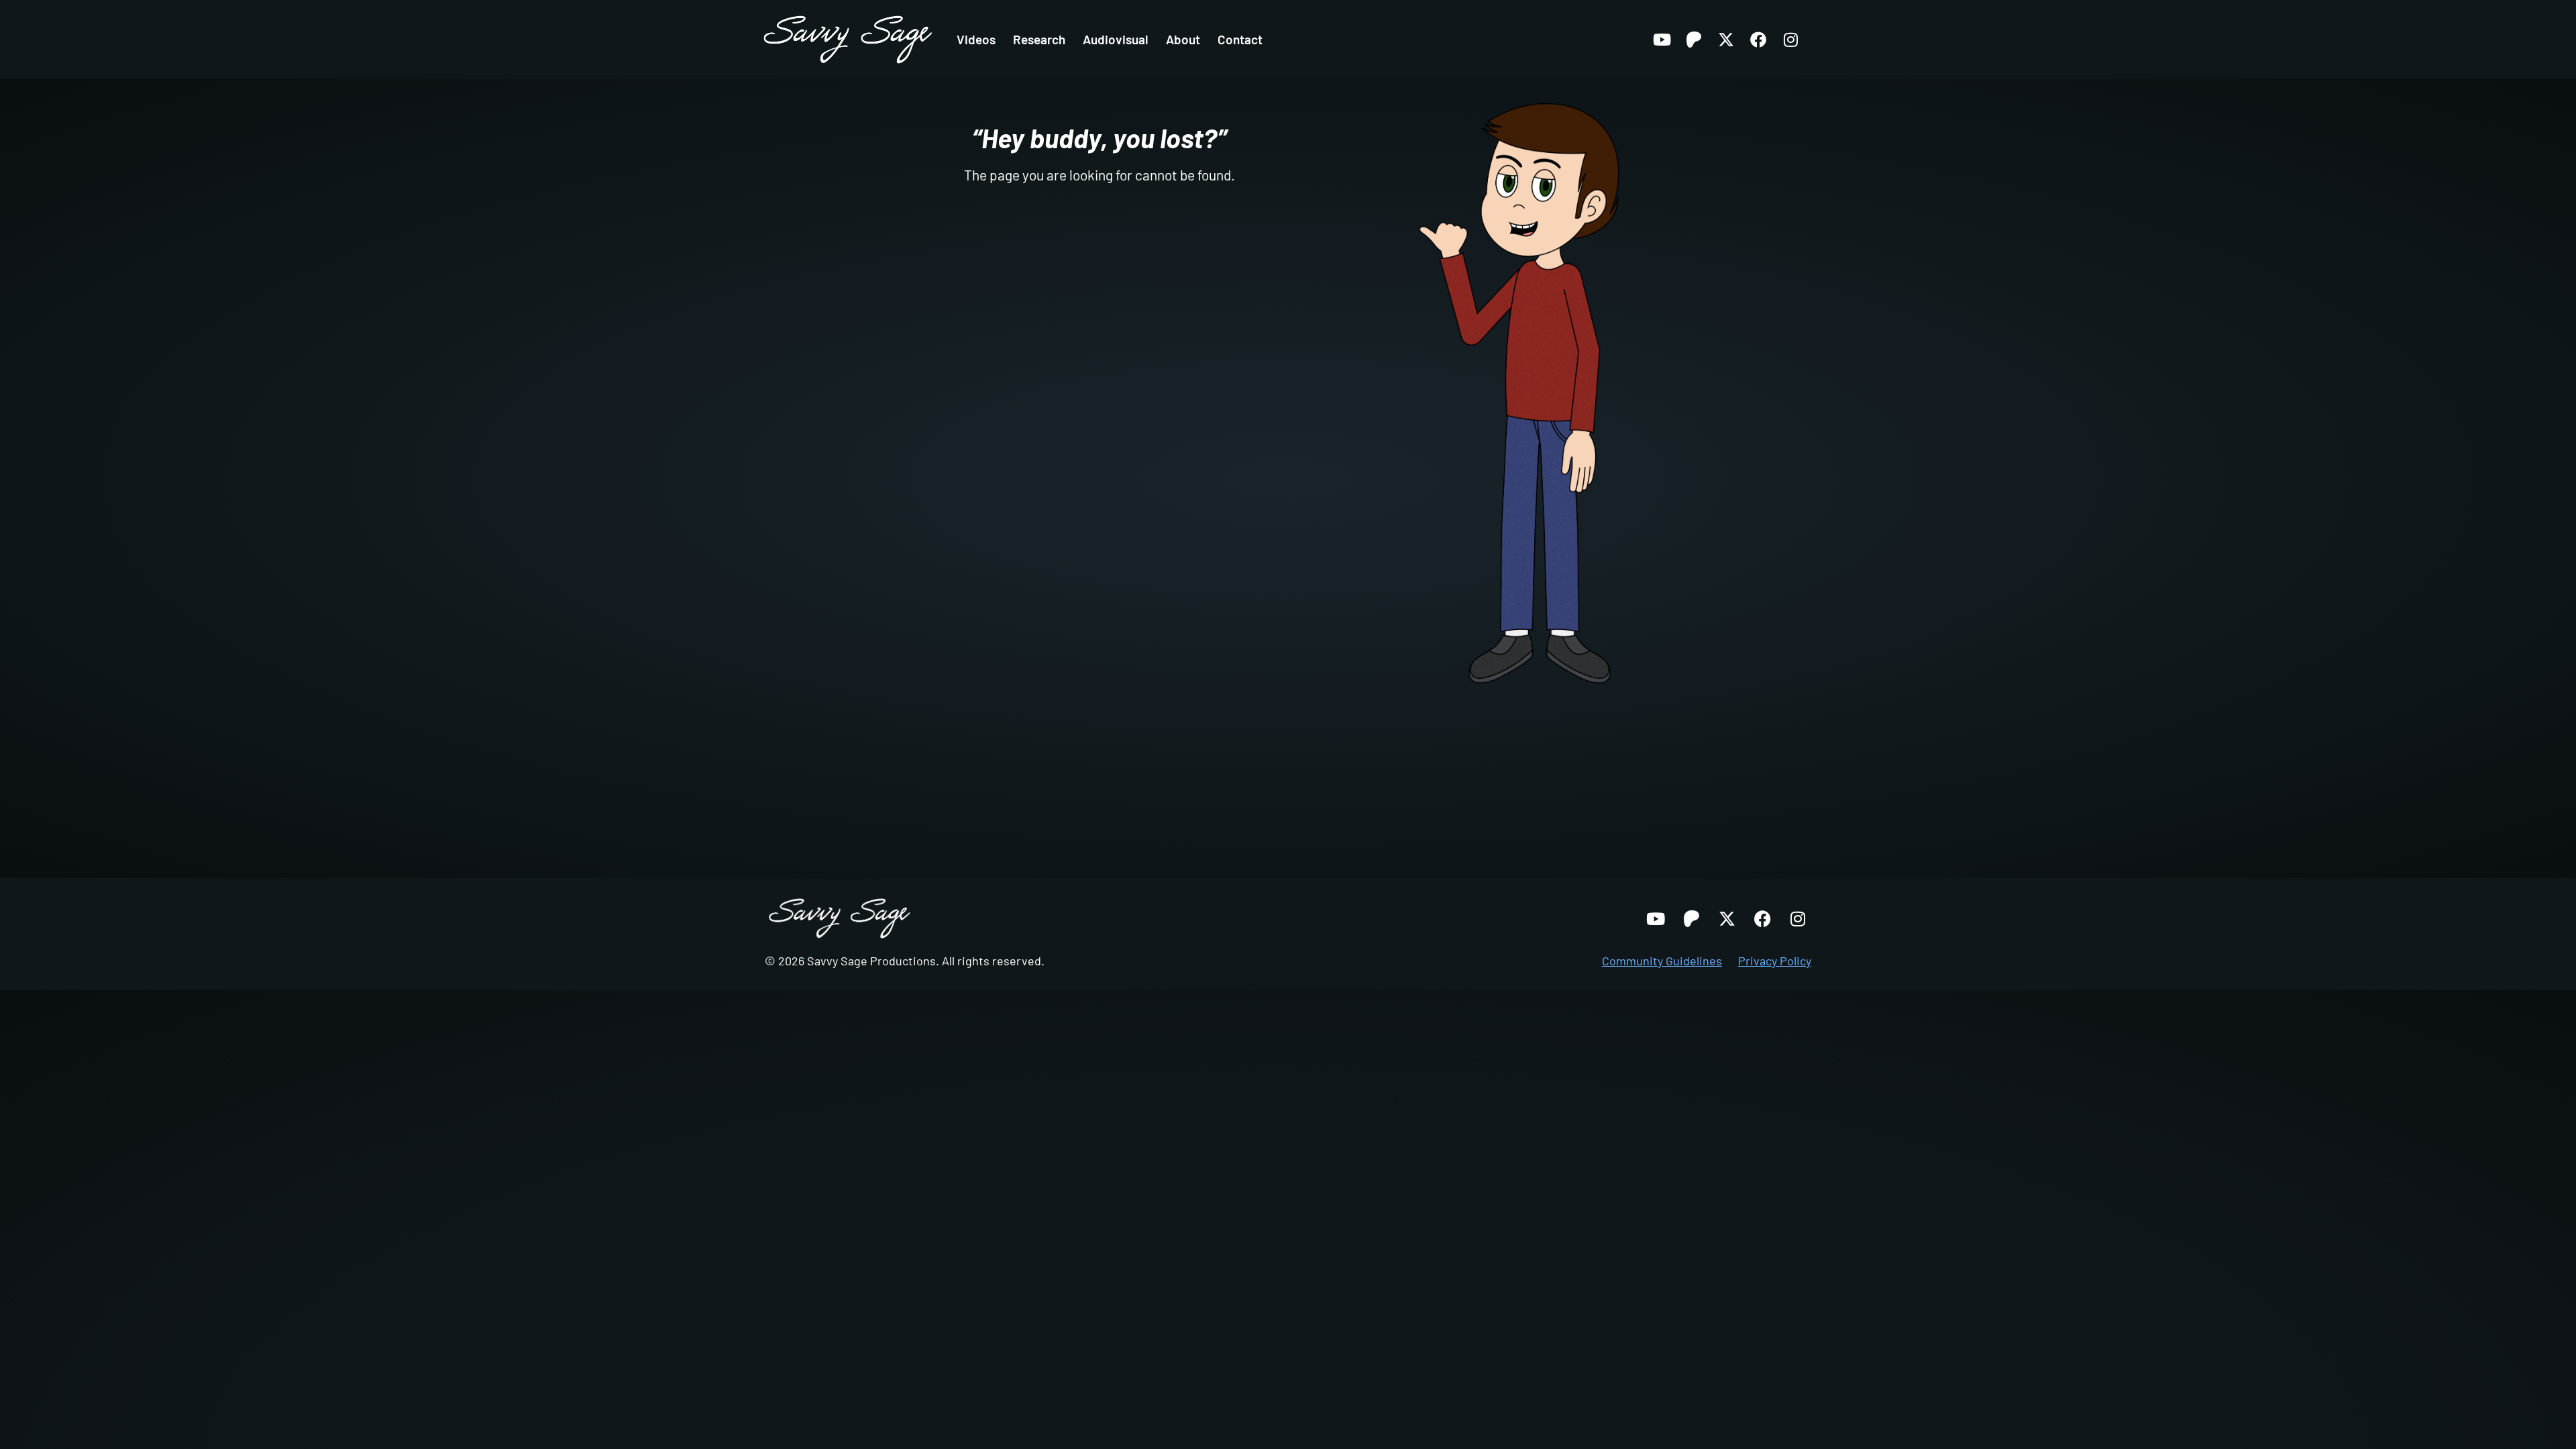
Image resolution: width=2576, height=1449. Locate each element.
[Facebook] (1758, 40)
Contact (1240, 39)
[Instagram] (1790, 40)
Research (1039, 39)
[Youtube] (1662, 40)
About (1183, 39)
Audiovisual (1116, 39)
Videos (976, 39)
